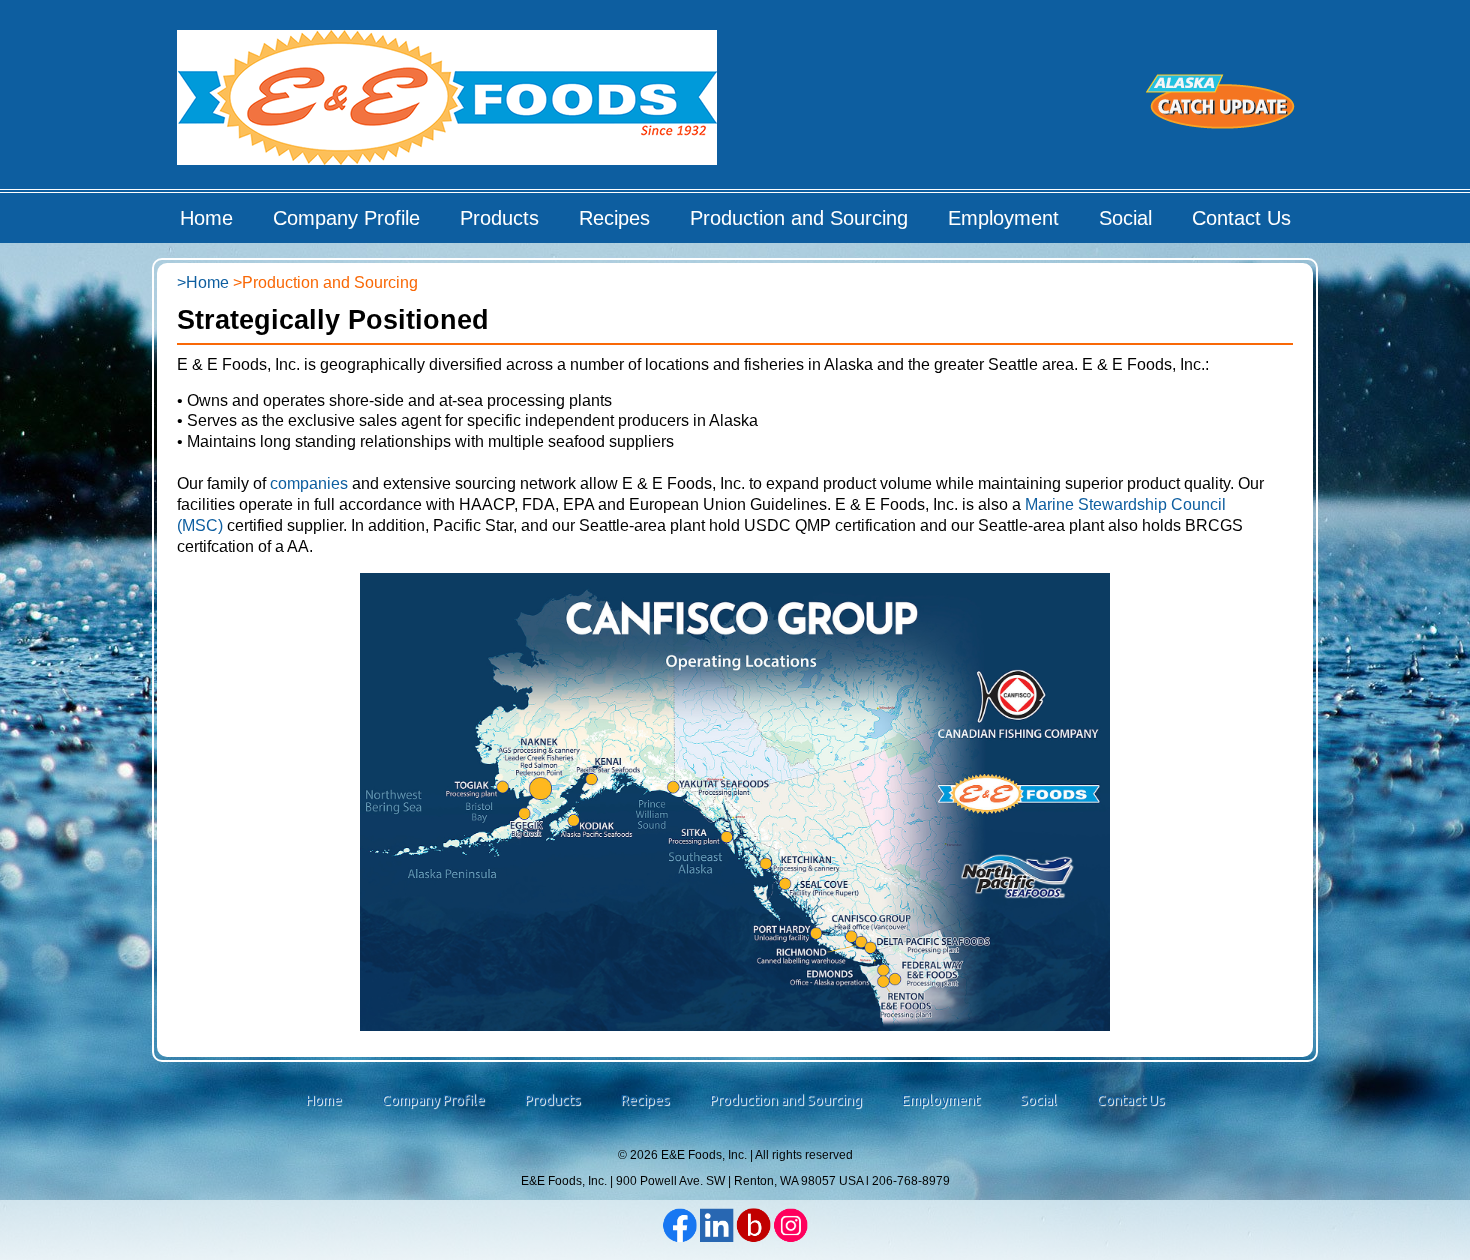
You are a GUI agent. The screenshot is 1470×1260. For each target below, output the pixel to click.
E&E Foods (448, 104)
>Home (203, 282)
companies (309, 483)
